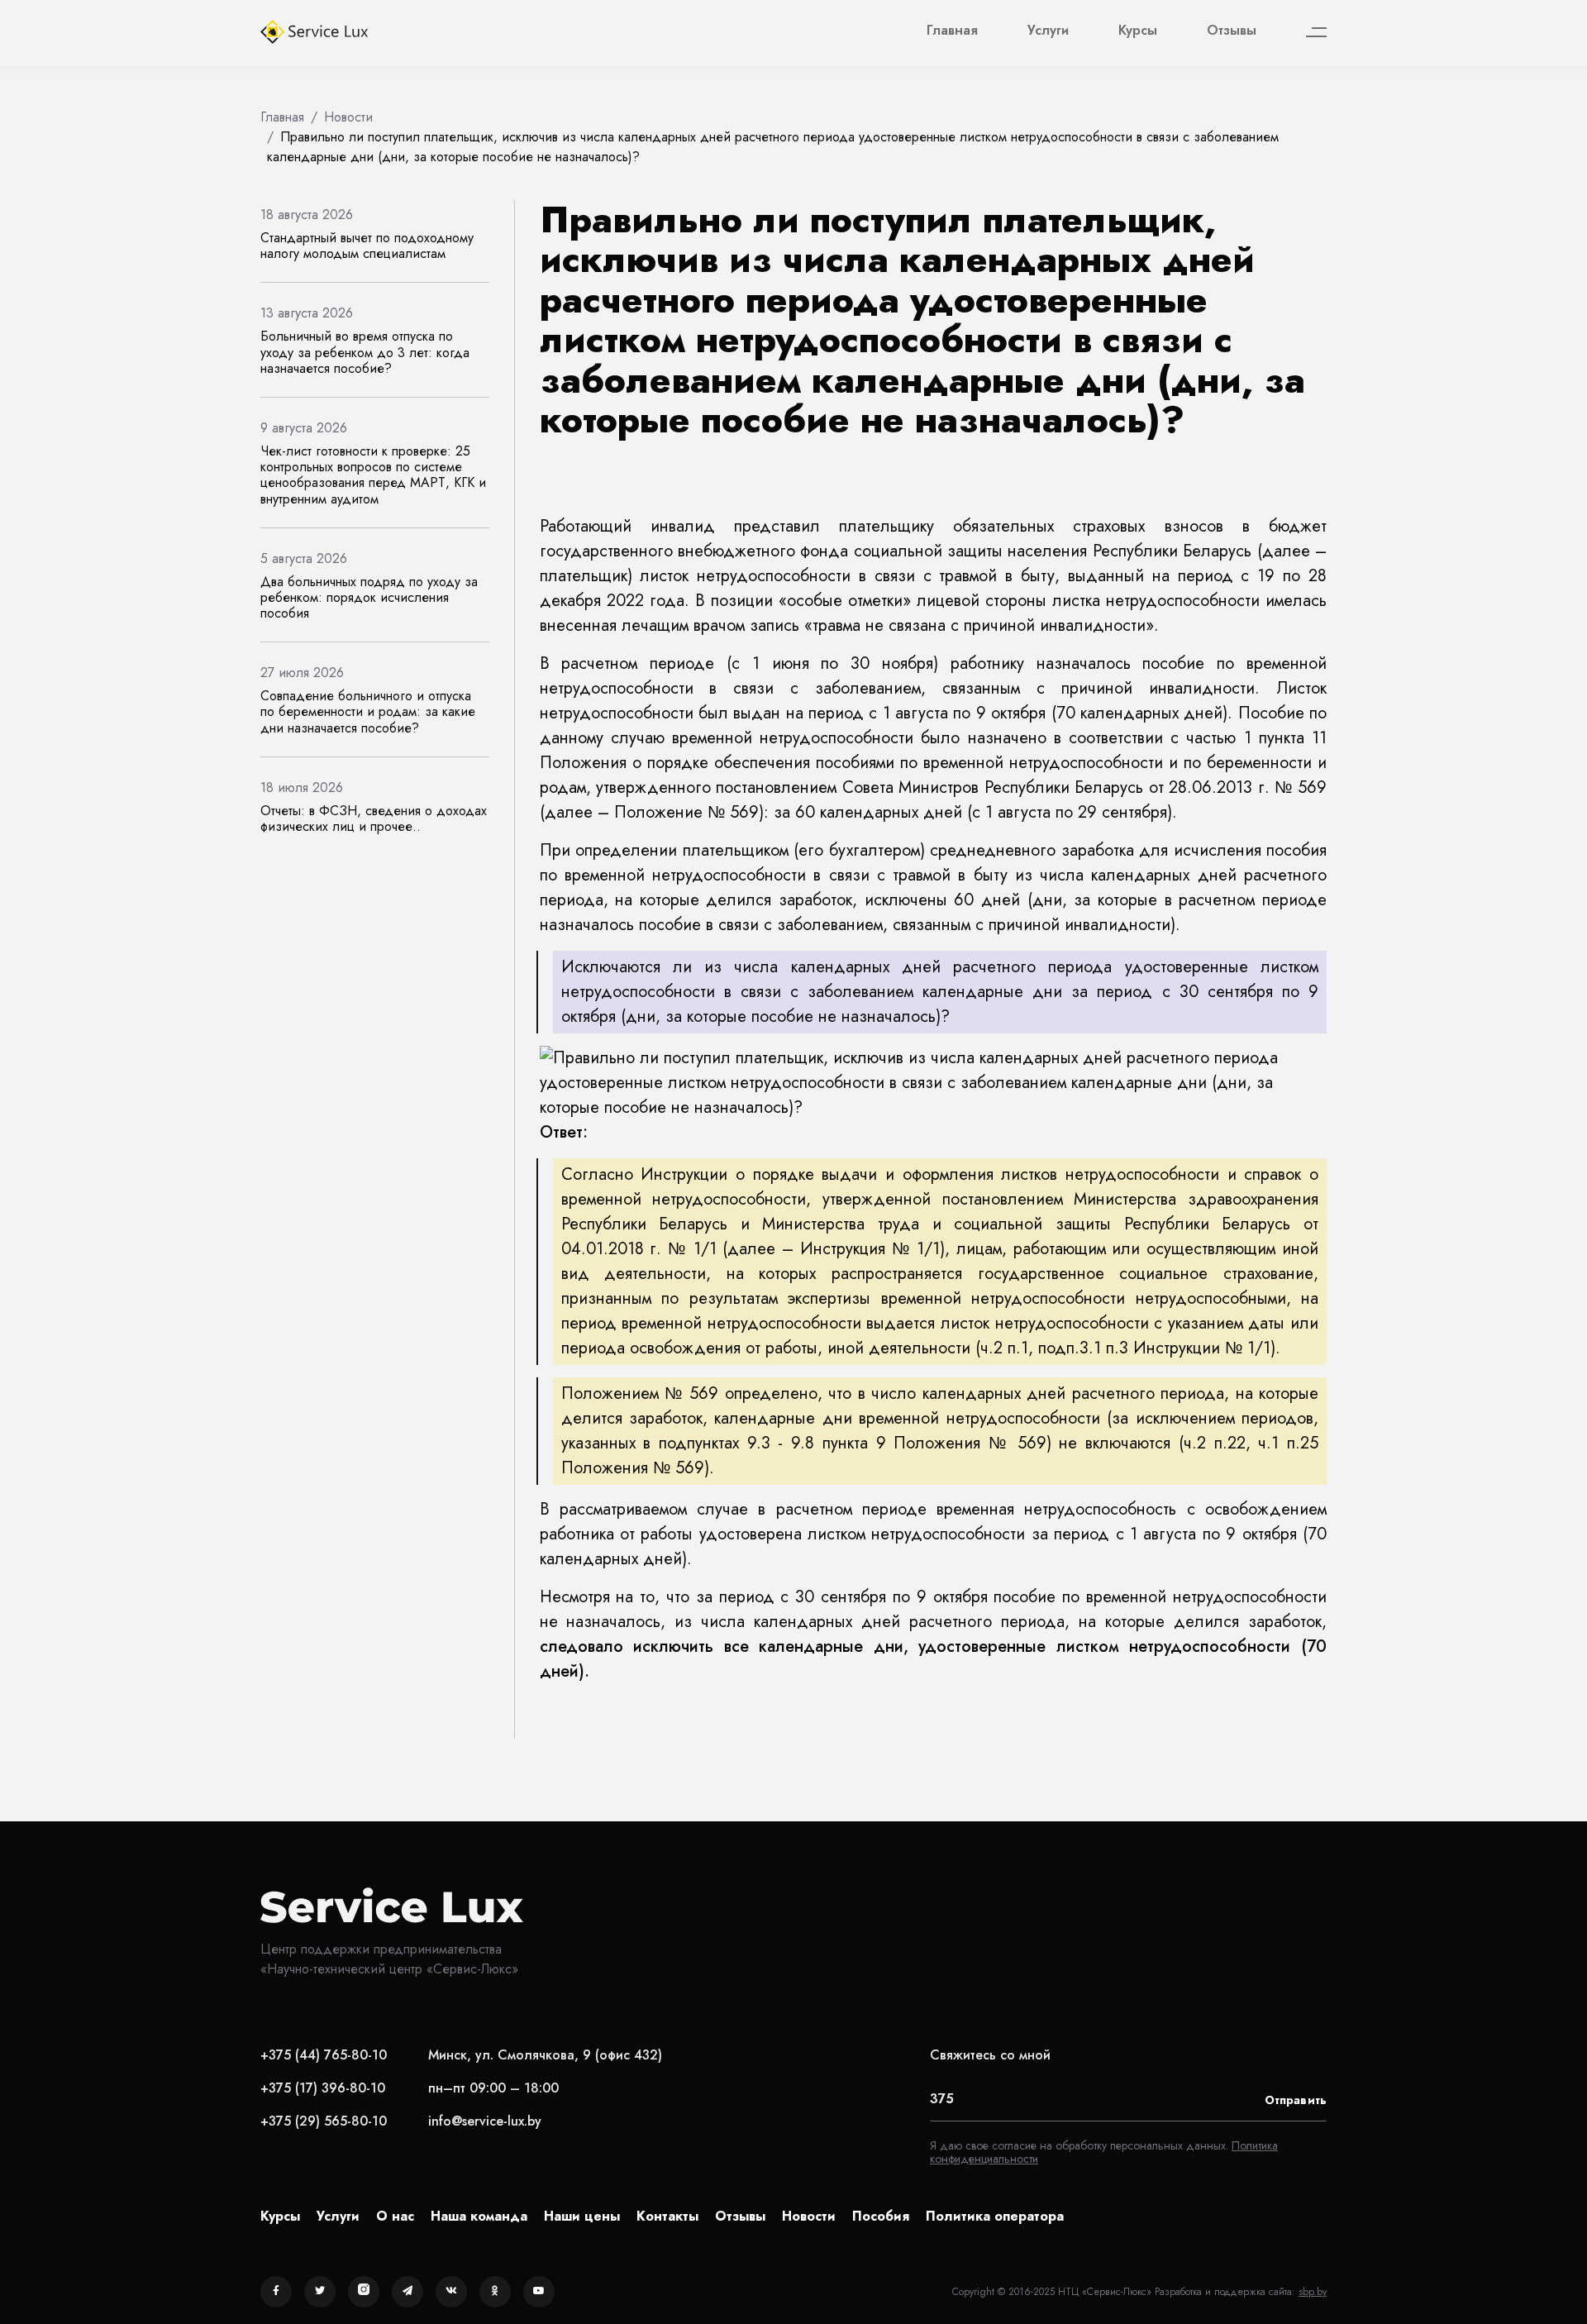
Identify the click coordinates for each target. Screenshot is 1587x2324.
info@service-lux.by (485, 2121)
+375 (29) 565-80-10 (324, 2121)
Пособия (881, 2216)
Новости (809, 2216)
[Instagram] (364, 2292)
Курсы (1138, 30)
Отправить (1296, 2100)
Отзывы (1232, 30)
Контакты (667, 2216)
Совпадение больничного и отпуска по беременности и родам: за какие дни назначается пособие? (368, 711)
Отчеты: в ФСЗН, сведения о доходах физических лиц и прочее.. (374, 818)
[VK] (451, 2292)
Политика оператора (995, 2216)
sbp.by (1313, 2292)
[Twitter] (320, 2292)
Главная (952, 30)
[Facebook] (276, 2292)
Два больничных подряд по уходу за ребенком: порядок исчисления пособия (369, 597)
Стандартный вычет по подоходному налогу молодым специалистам (367, 246)
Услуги (1048, 30)
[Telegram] (407, 2292)
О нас (395, 2216)
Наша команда (479, 2216)
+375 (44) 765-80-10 (324, 2055)
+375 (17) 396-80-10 (323, 2088)
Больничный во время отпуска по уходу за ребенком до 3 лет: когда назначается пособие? (365, 352)
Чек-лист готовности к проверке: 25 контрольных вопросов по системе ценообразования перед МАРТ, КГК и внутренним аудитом (373, 475)
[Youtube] (539, 2292)
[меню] (1316, 33)
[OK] (495, 2292)
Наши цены (582, 2216)
